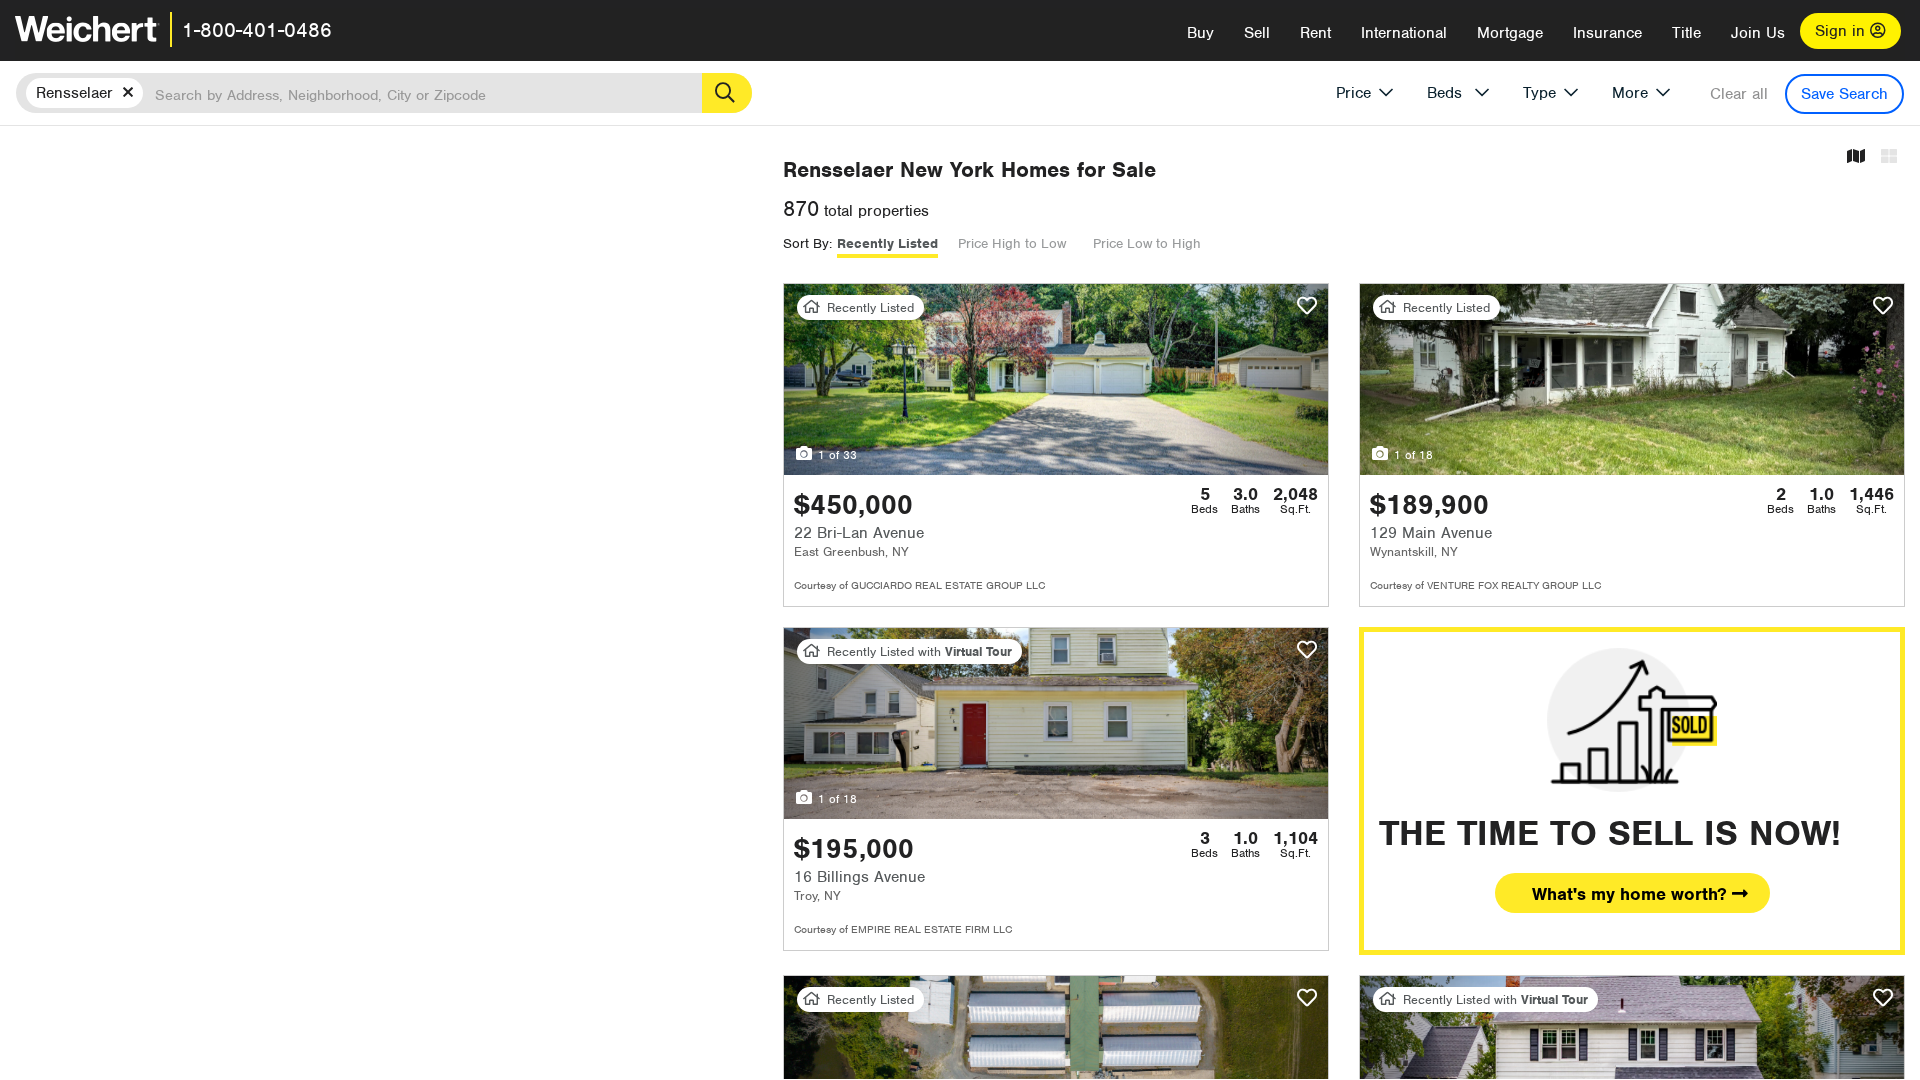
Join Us (1758, 33)
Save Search (1844, 94)
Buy (1200, 33)
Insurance (1607, 33)
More (1630, 93)
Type (1539, 93)
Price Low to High (1147, 243)
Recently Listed (887, 243)
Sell (1257, 33)
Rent (1315, 33)
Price (1353, 93)
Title (1686, 33)
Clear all (1739, 94)
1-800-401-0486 (257, 30)
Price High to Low (1012, 243)
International (1404, 33)
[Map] (1856, 157)
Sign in (1842, 31)
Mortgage (1510, 33)
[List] (1889, 157)
